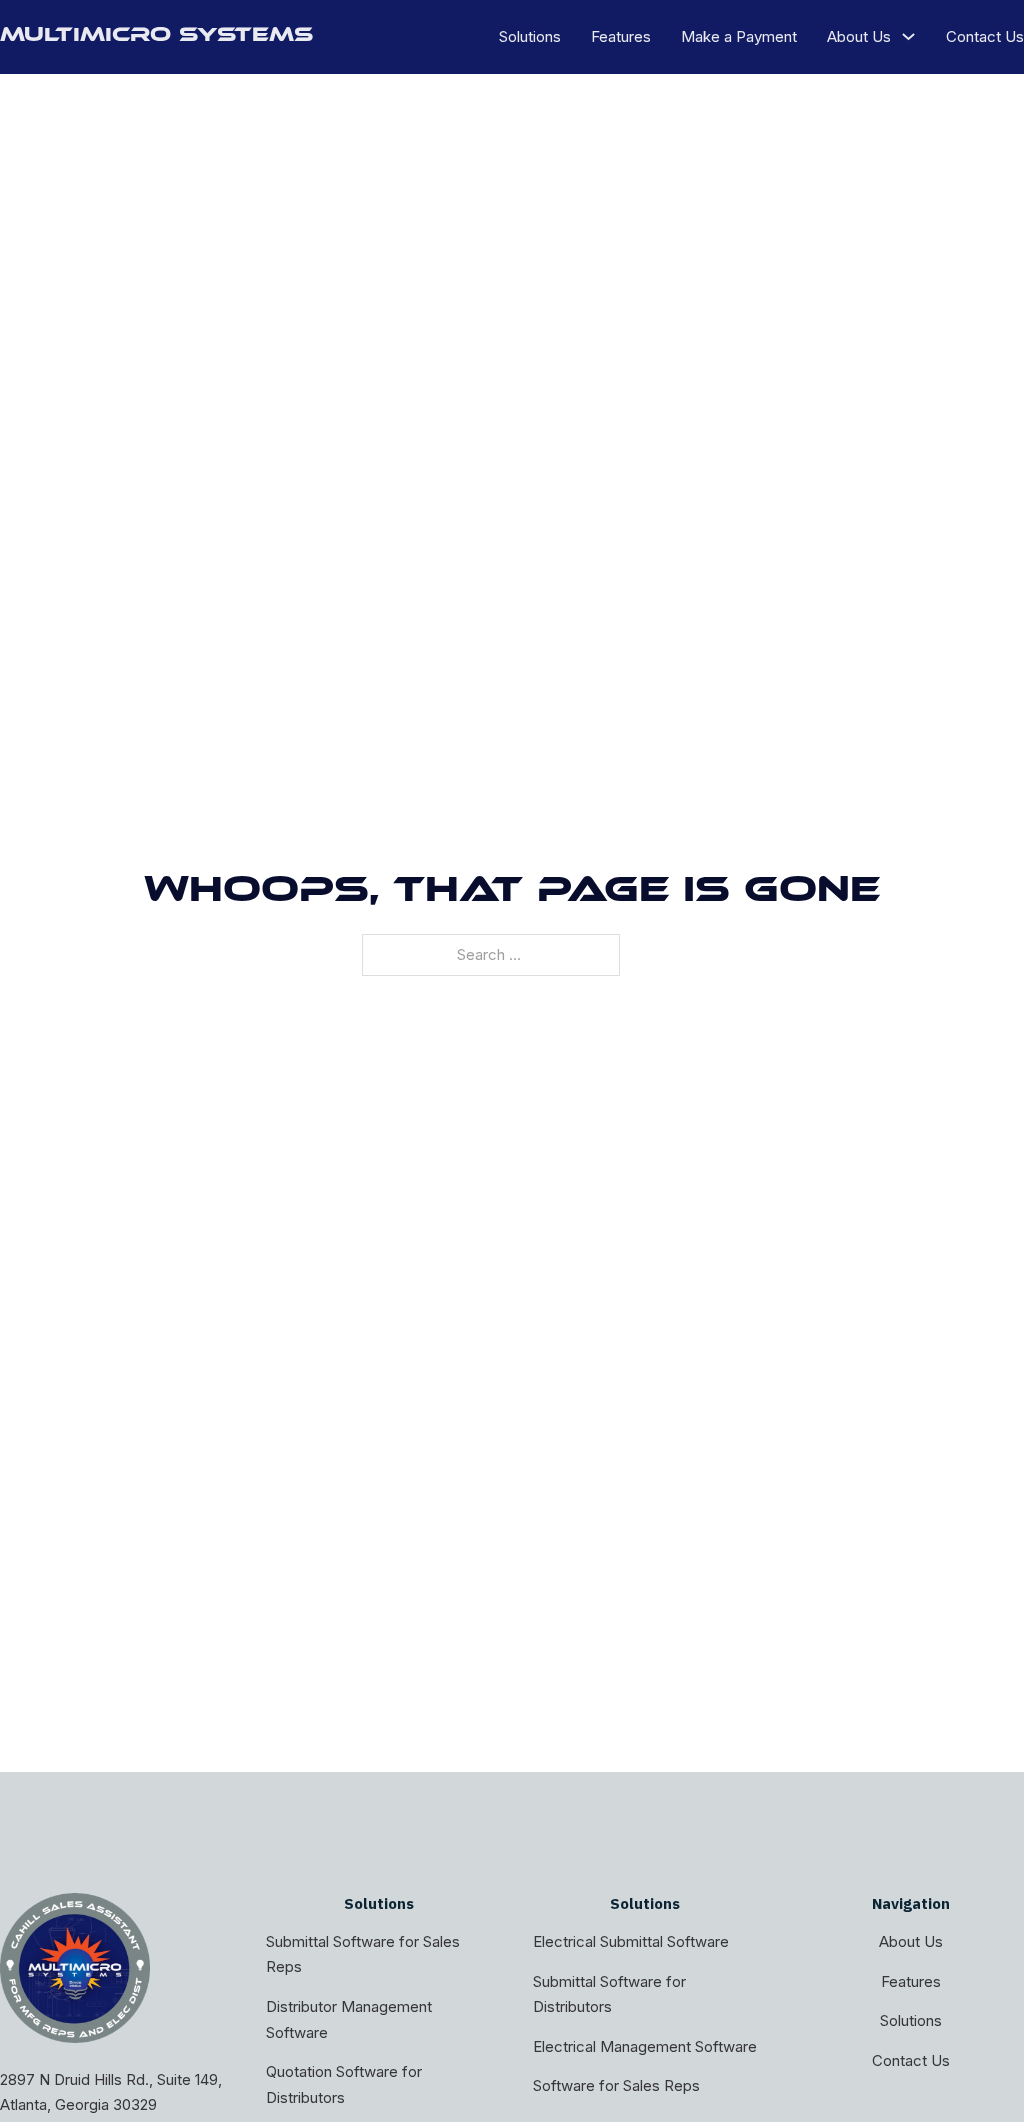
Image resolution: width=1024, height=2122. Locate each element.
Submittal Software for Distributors (609, 1994)
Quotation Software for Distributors (344, 2084)
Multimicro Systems (156, 37)
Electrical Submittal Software (631, 1941)
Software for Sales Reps (616, 2085)
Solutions (530, 36)
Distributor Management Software (349, 2019)
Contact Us (985, 36)
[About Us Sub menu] (908, 36)
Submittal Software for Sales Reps (363, 1954)
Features (621, 36)
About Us (859, 36)
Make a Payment (739, 36)
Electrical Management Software (645, 2046)
